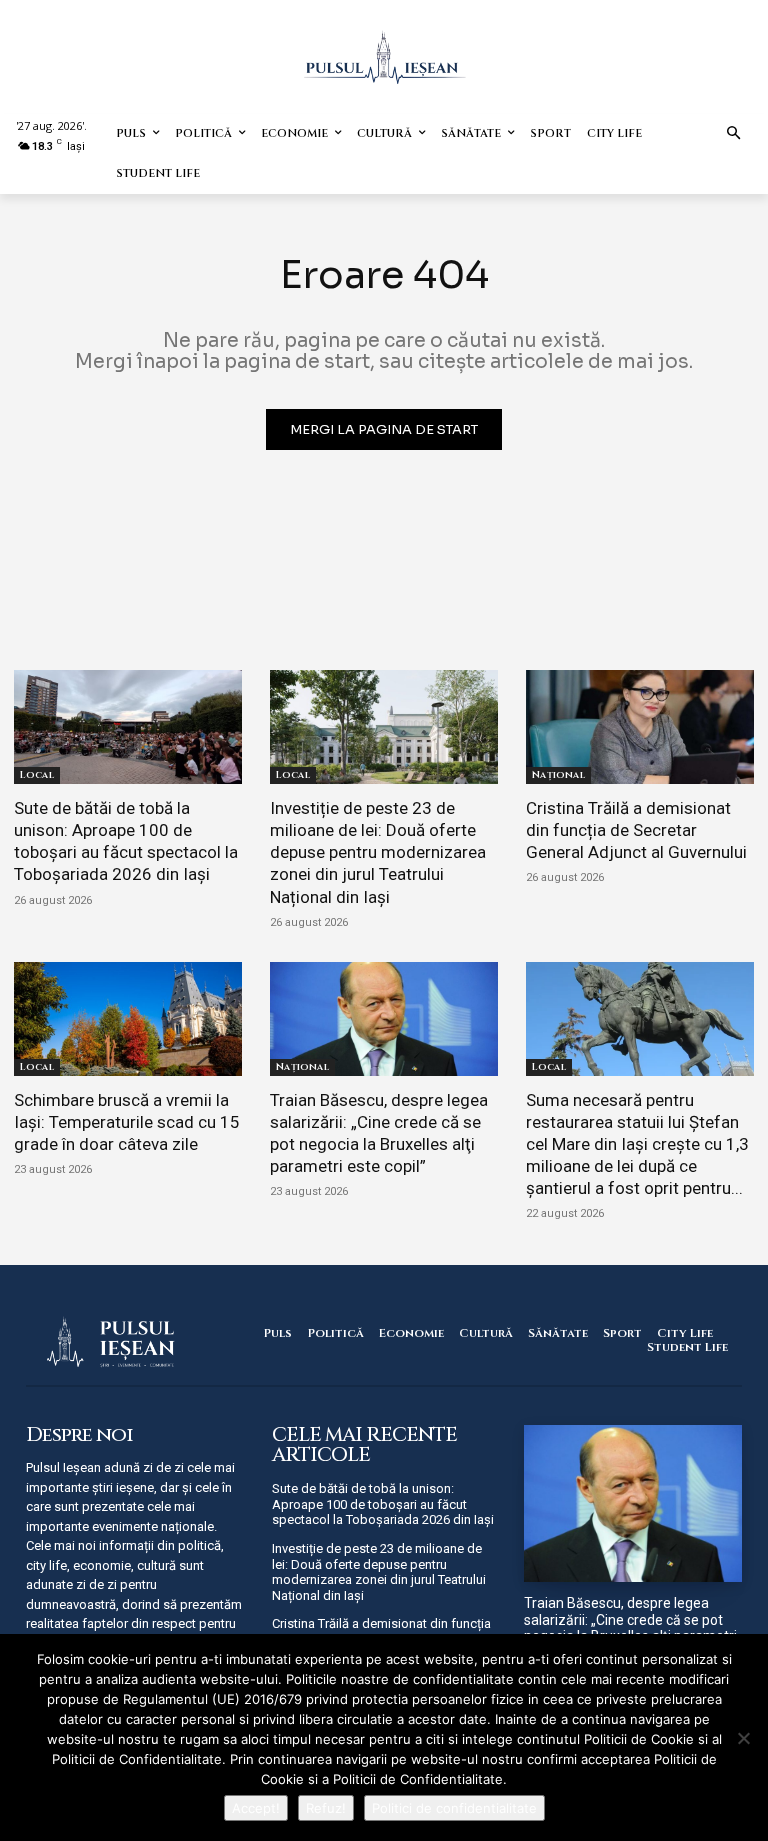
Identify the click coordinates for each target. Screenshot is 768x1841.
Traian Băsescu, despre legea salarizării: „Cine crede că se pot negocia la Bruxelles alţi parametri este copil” (630, 1628)
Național (558, 775)
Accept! (256, 1808)
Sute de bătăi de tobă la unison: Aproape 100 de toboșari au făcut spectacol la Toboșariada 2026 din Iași (126, 841)
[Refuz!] (743, 1738)
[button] (734, 134)
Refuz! (326, 1808)
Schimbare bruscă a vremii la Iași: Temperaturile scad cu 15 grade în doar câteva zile (127, 1122)
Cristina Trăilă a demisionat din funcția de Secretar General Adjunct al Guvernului (636, 830)
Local (37, 775)
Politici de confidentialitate (454, 1808)
